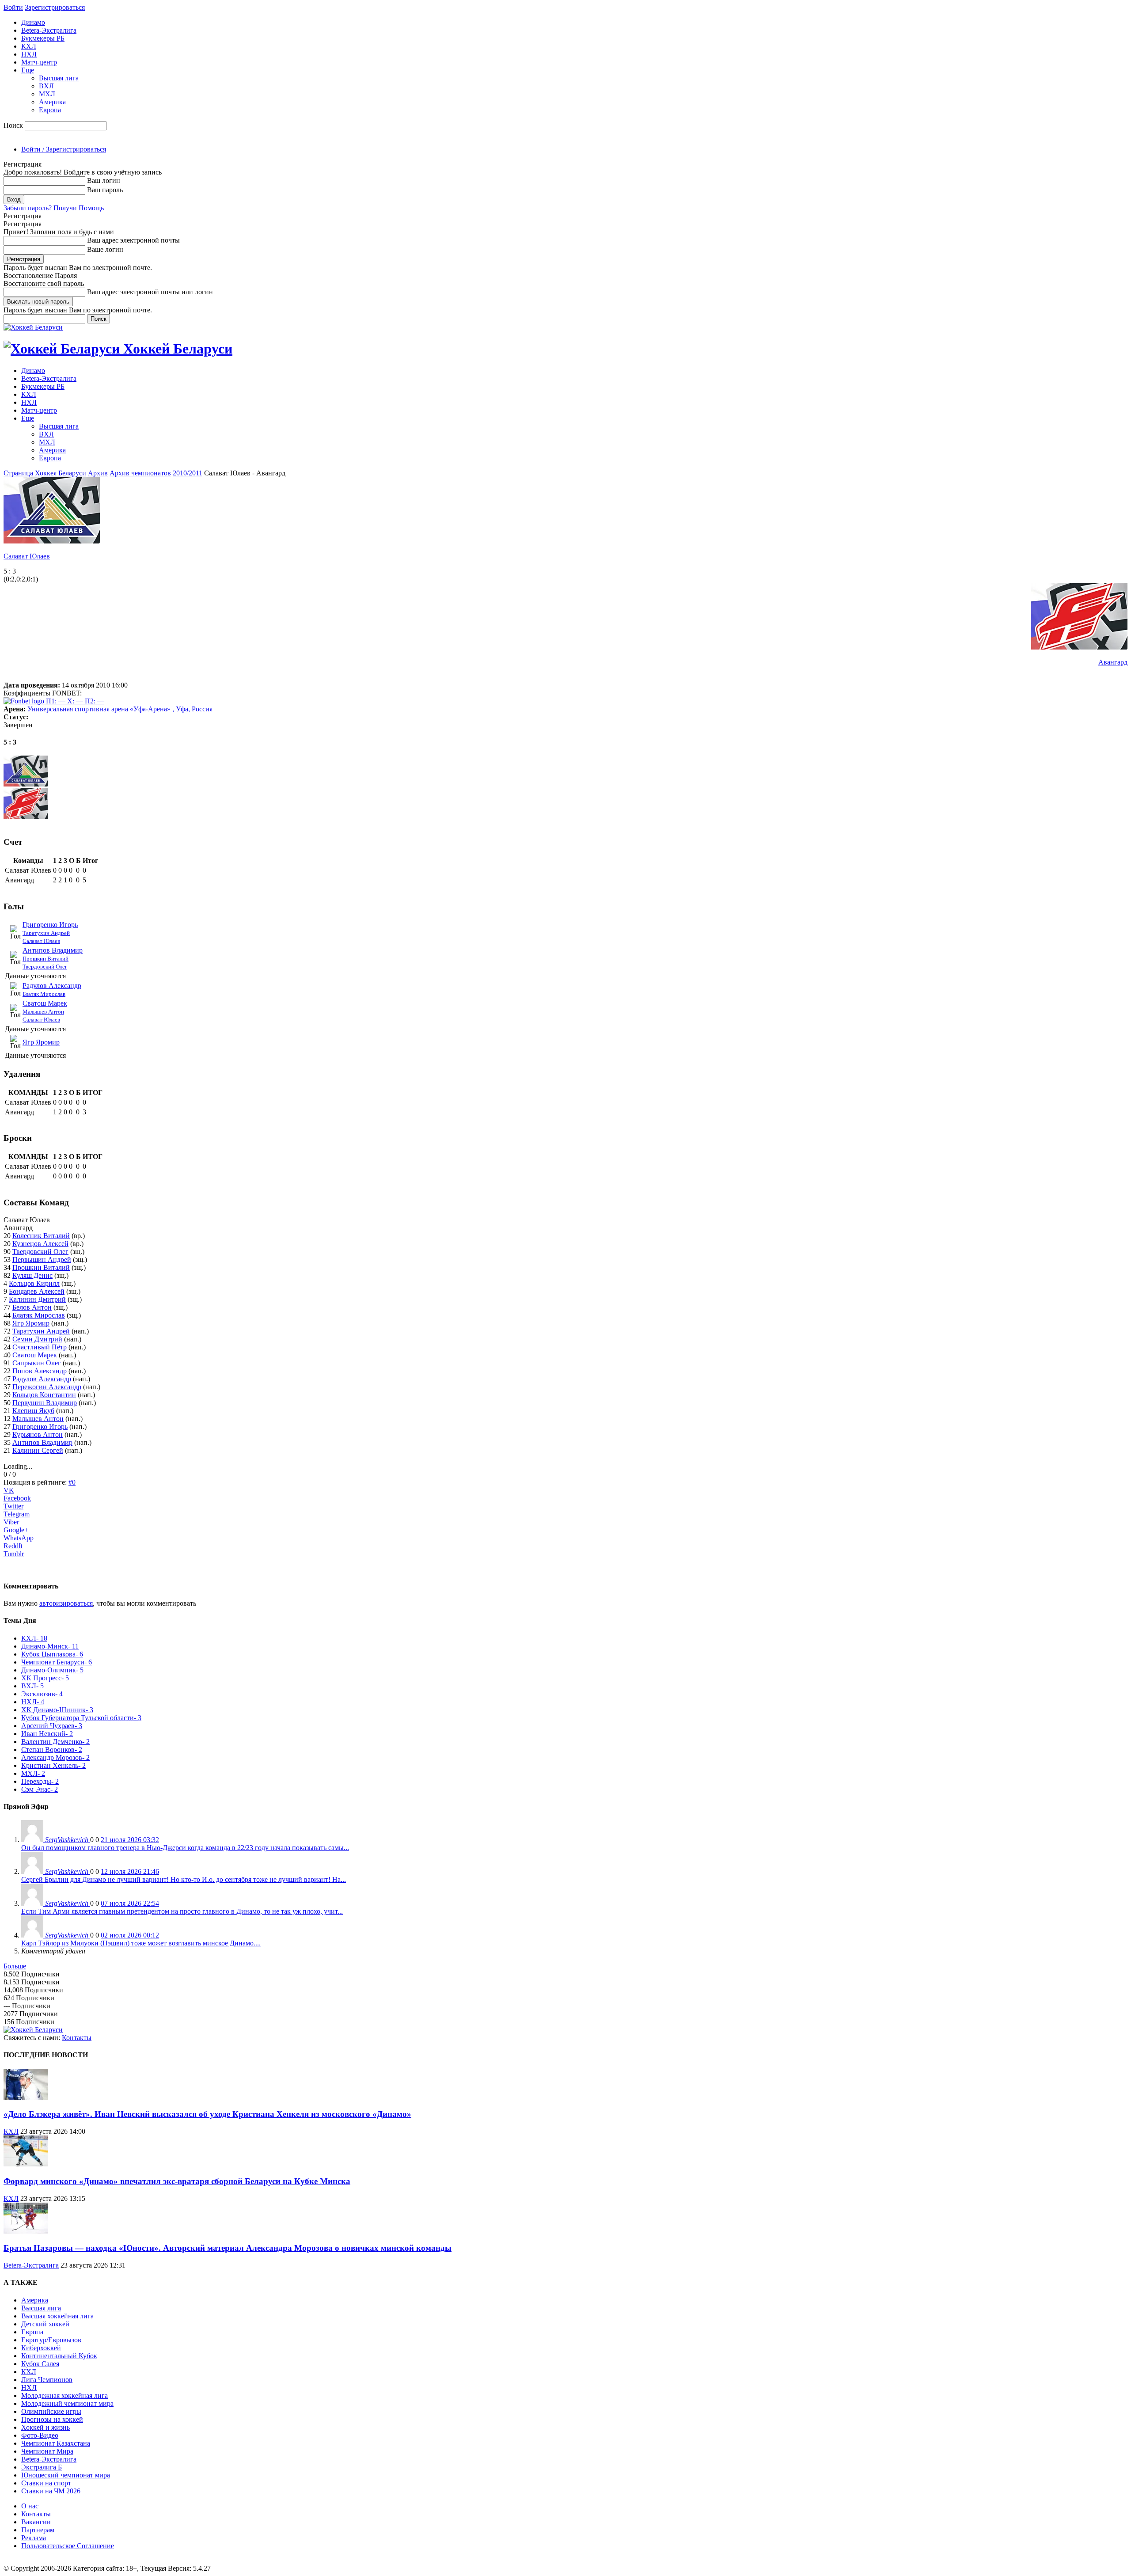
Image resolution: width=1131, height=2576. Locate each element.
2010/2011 (188, 473)
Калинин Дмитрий (37, 1299)
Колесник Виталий (41, 1236)
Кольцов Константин (44, 1395)
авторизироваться (66, 1603)
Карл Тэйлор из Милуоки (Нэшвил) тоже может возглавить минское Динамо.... (141, 1943)
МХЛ (47, 94)
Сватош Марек (45, 1003)
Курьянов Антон (38, 1434)
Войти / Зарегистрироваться (64, 149)
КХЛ (29, 46)
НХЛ (29, 54)
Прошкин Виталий (46, 959)
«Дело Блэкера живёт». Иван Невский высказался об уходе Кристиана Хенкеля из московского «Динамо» (207, 2114)
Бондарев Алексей (37, 1291)
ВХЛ (46, 86)
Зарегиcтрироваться (55, 7)
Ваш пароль (105, 190)
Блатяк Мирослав (44, 994)
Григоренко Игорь (50, 925)
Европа (50, 110)
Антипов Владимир (53, 950)
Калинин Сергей (38, 1450)
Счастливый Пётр (40, 1347)
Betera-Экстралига (49, 30)
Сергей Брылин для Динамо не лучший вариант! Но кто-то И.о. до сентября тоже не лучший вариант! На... (184, 1879)
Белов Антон (32, 1307)
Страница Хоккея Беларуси (45, 473)
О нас (30, 2506)
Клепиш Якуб (33, 1411)
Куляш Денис (32, 1275)
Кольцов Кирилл (34, 1283)
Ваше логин (105, 249)
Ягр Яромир (41, 1042)
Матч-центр (39, 62)
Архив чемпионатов (140, 473)
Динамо (33, 22)
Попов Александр (40, 1371)
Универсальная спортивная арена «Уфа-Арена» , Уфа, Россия (120, 709)
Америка (52, 102)
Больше (15, 1966)
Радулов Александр (52, 986)
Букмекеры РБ (43, 38)
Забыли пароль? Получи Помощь (54, 208)
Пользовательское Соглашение (68, 2546)
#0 (72, 1482)
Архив (98, 473)
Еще (28, 70)
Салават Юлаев (27, 556)
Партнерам (38, 2530)
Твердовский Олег (45, 967)
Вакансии (36, 2522)
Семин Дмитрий (37, 1339)
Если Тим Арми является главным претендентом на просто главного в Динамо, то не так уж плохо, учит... (182, 1911)
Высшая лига (59, 78)
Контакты (77, 2038)
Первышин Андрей (42, 1260)
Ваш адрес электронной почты (133, 240)
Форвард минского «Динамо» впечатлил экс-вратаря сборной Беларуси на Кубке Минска (177, 2181)
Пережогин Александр (47, 1387)
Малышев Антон (43, 1012)
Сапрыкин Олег (37, 1363)
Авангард (1113, 662)
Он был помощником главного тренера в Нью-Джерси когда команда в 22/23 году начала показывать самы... (185, 1848)
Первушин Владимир (45, 1403)
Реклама (34, 2538)
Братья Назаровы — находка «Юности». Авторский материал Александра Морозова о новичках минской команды (228, 2248)
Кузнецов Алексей (40, 1244)
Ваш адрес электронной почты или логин (150, 292)
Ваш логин (104, 180)
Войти (13, 7)
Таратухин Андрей (46, 933)
